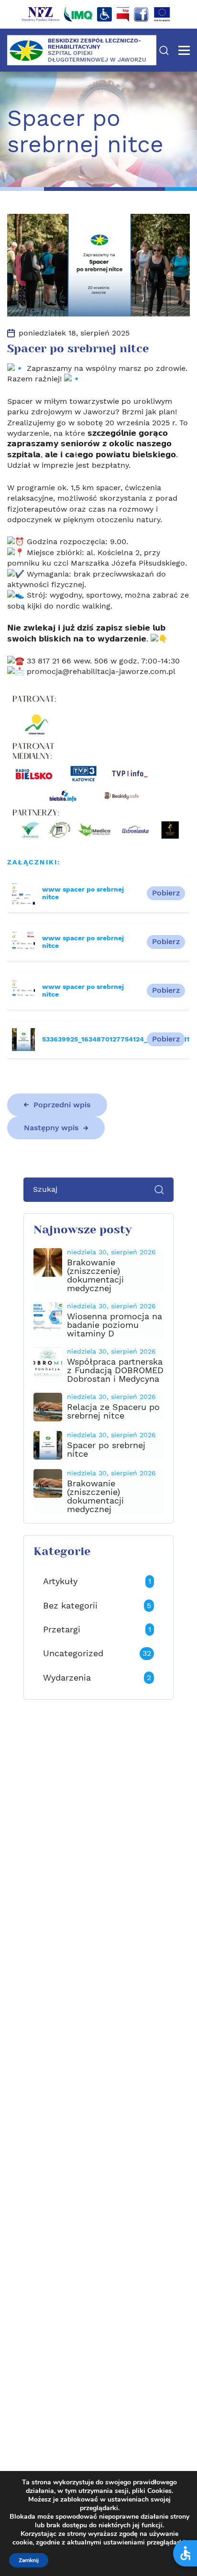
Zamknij (29, 2560)
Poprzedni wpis (62, 1105)
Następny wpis (51, 1128)
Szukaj (164, 50)
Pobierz (166, 893)
